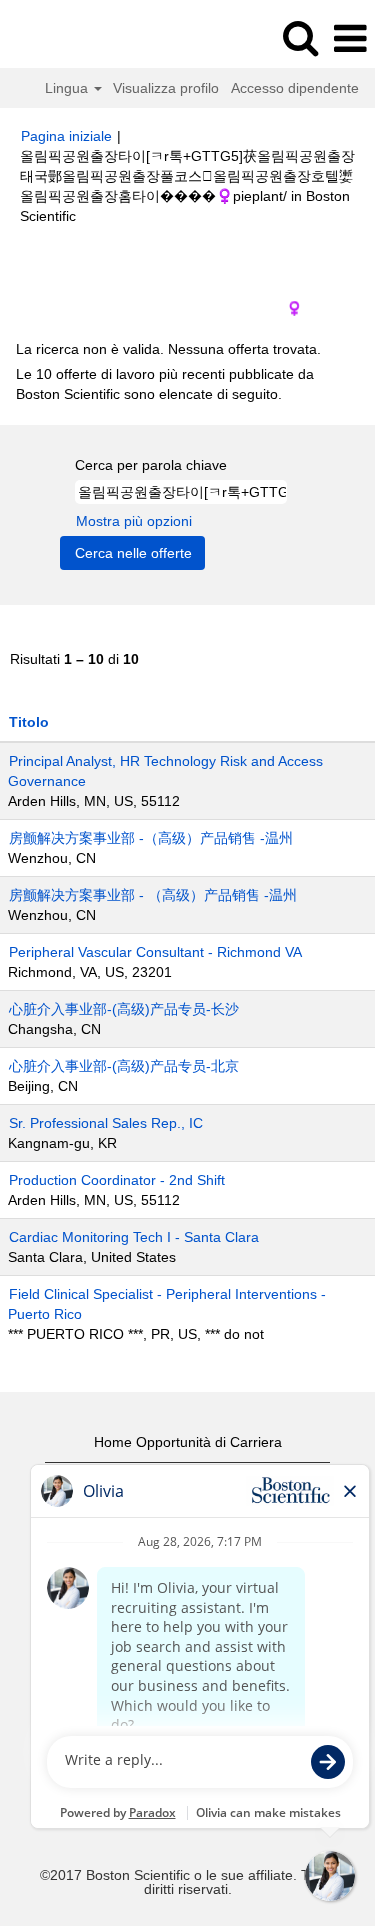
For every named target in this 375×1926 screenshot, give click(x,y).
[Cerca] (300, 37)
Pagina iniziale (66, 136)
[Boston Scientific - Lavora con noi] (71, 38)
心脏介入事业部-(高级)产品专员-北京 (124, 1066)
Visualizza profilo (166, 88)
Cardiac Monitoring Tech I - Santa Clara (134, 1237)
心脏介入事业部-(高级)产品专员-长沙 (124, 1009)
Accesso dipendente (295, 88)
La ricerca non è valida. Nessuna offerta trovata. (168, 349)
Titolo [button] (29, 722)
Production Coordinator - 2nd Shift (117, 1180)
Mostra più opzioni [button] (134, 521)
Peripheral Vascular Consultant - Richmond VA (155, 952)
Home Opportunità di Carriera (188, 1442)
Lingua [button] (68, 88)
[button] (350, 38)
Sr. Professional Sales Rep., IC (106, 1123)
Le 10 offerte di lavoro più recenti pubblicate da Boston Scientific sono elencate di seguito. (165, 384)
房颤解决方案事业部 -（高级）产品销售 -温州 (151, 838)
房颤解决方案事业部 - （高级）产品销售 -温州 (153, 895)
